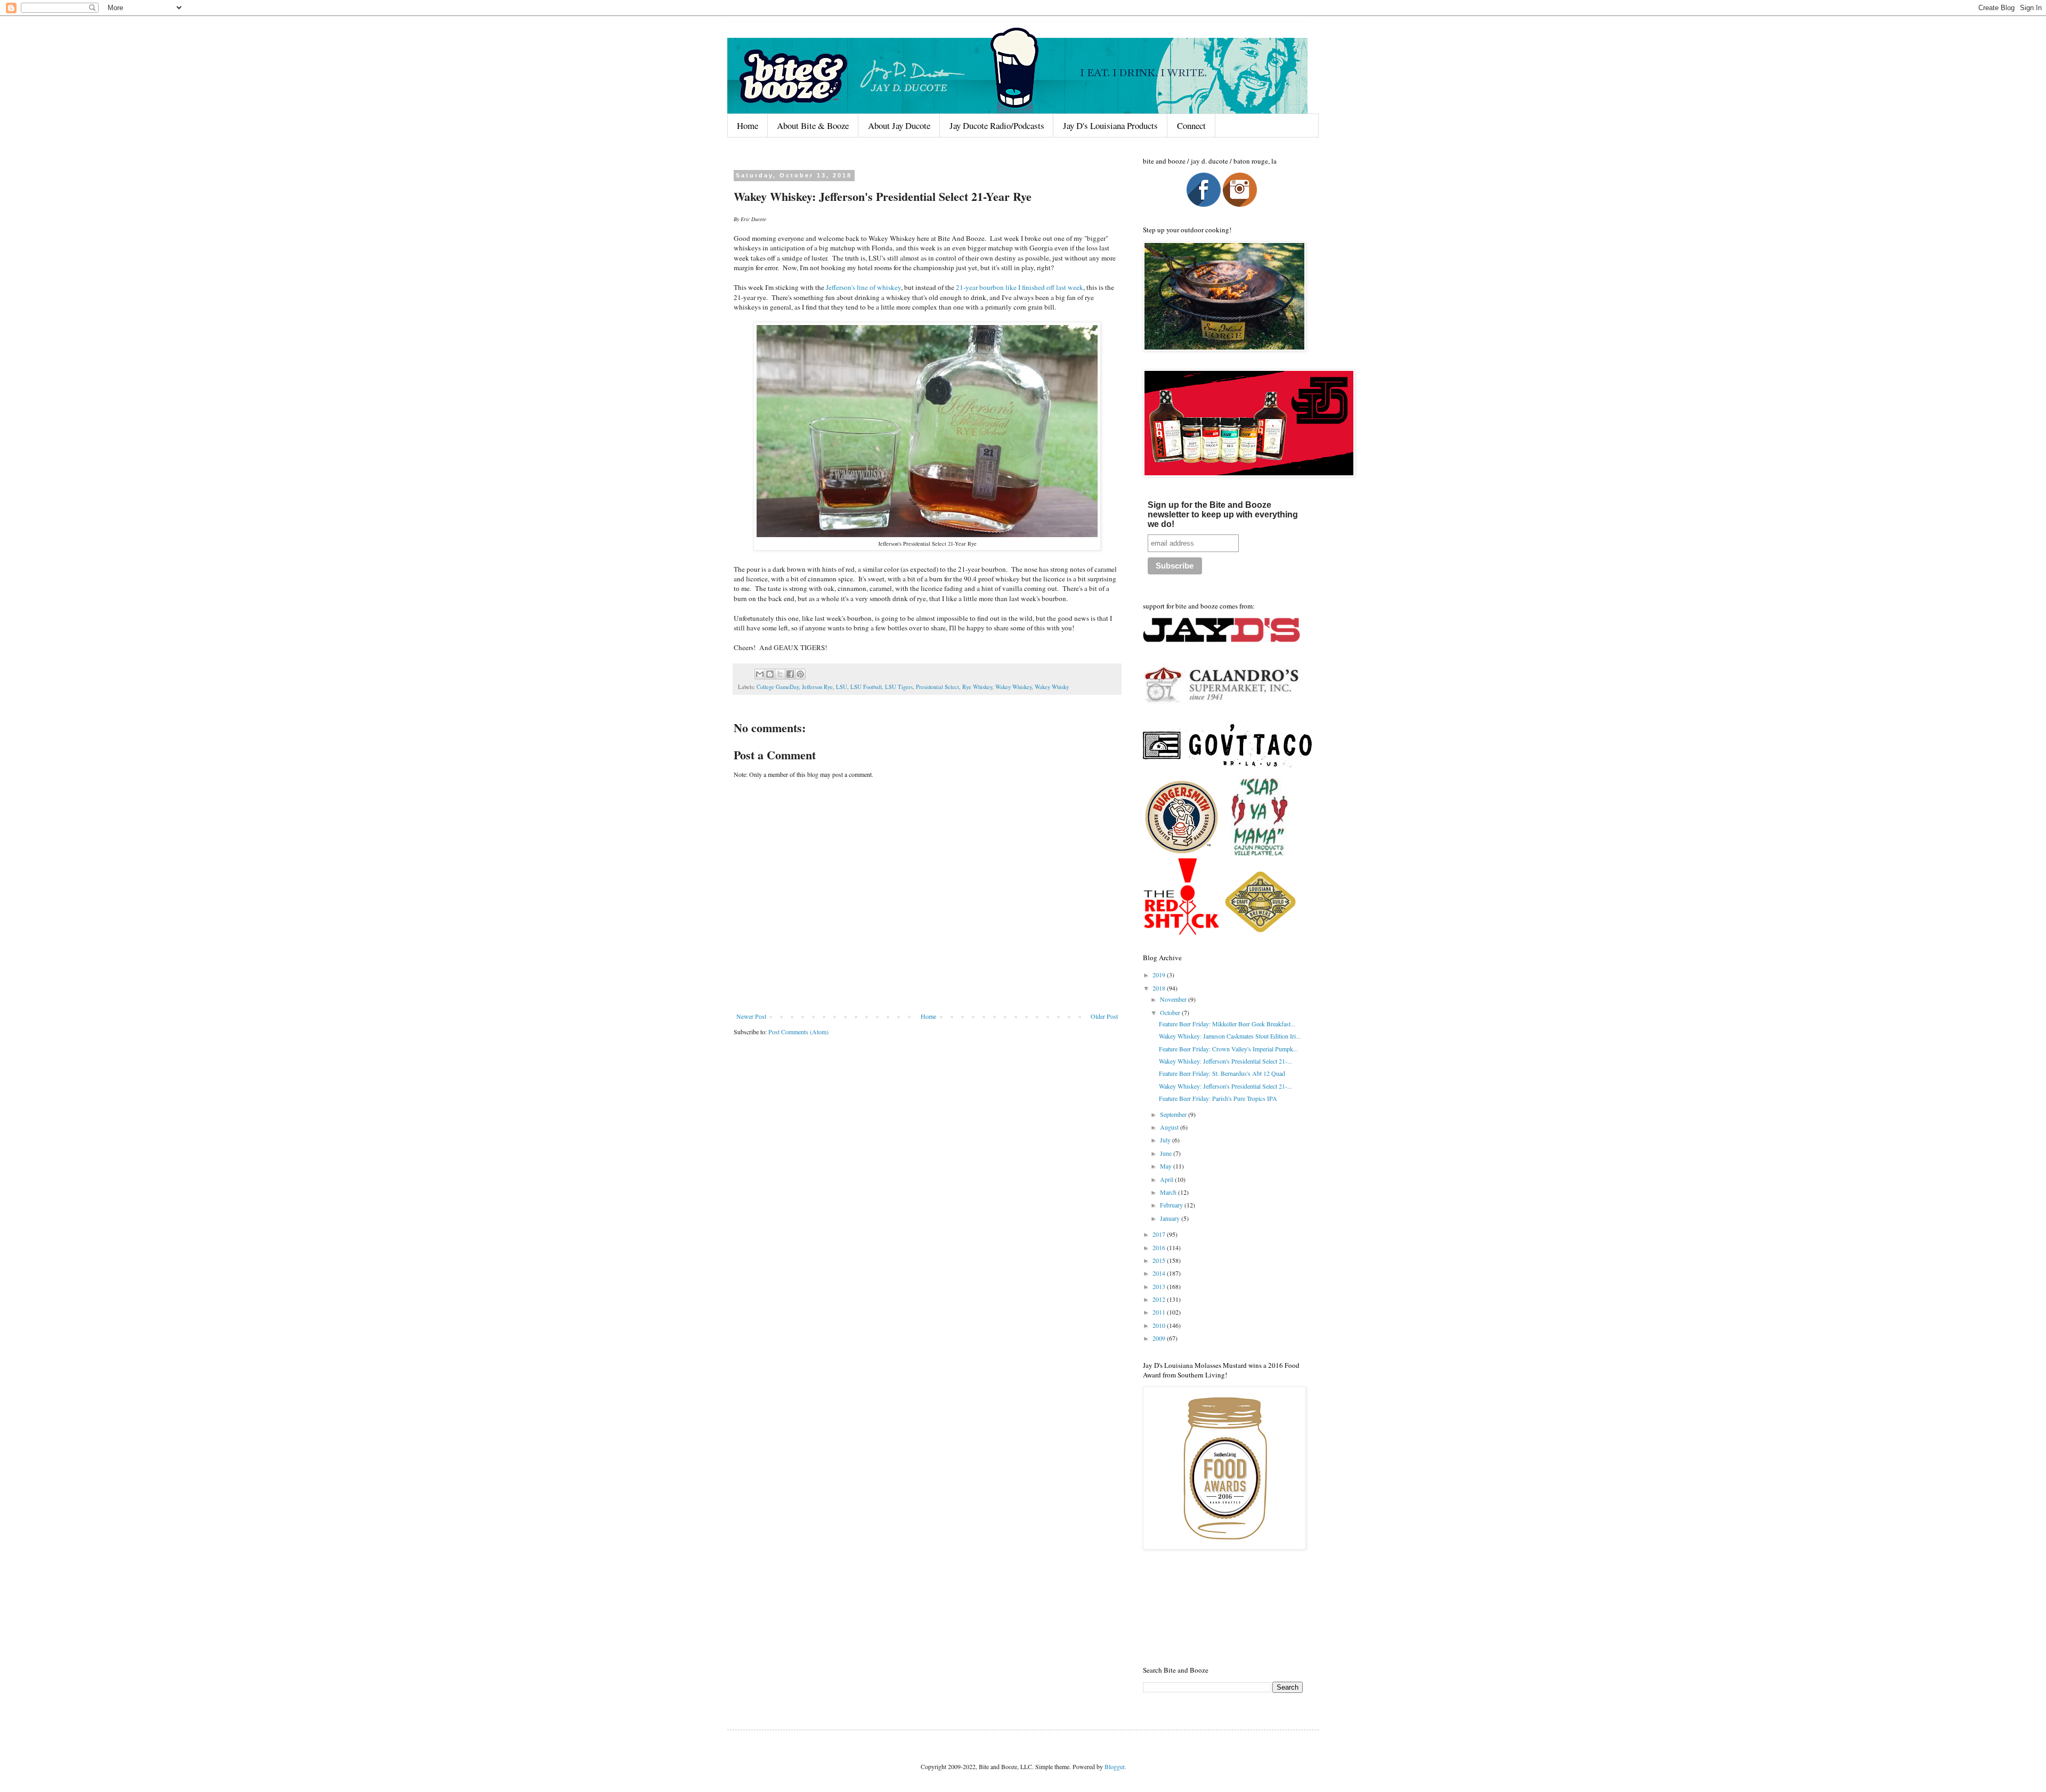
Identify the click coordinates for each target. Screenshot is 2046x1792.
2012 (1160, 1299)
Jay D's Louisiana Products (1110, 125)
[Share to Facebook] (790, 674)
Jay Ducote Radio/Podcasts (997, 125)
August (1170, 1127)
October (1171, 1012)
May (1167, 1166)
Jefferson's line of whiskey (863, 287)
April (1167, 1179)
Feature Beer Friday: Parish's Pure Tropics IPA (1218, 1098)
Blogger (1114, 1766)
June (1167, 1153)
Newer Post (751, 1016)
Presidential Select (937, 687)
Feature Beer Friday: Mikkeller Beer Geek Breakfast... (1227, 1024)
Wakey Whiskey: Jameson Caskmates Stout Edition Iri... (1230, 1036)
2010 (1160, 1325)
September (1174, 1114)
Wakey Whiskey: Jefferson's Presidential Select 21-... (1225, 1061)
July (1166, 1140)
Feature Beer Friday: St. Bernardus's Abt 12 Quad (1222, 1073)
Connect (1191, 125)
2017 (1160, 1234)
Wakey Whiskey (1013, 687)
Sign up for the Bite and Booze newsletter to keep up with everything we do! (1223, 514)
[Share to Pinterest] (800, 674)
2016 (1160, 1247)
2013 (1160, 1286)
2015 (1160, 1260)
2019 (1160, 975)
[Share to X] (780, 674)
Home (748, 125)
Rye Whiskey (977, 687)
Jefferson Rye (817, 687)
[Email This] (760, 674)
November (1174, 999)
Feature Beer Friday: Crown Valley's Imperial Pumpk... (1228, 1049)
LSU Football (866, 687)
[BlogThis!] (770, 674)
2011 (1160, 1312)
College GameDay (778, 687)
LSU (842, 687)
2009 (1160, 1338)
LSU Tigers (899, 687)
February (1172, 1205)
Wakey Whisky (1052, 687)
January (1171, 1218)
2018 (1160, 988)
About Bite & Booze (813, 125)
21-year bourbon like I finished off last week (1020, 287)
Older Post (1104, 1016)
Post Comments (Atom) (798, 1032)
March (1169, 1192)
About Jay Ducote (899, 125)
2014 (1160, 1273)
